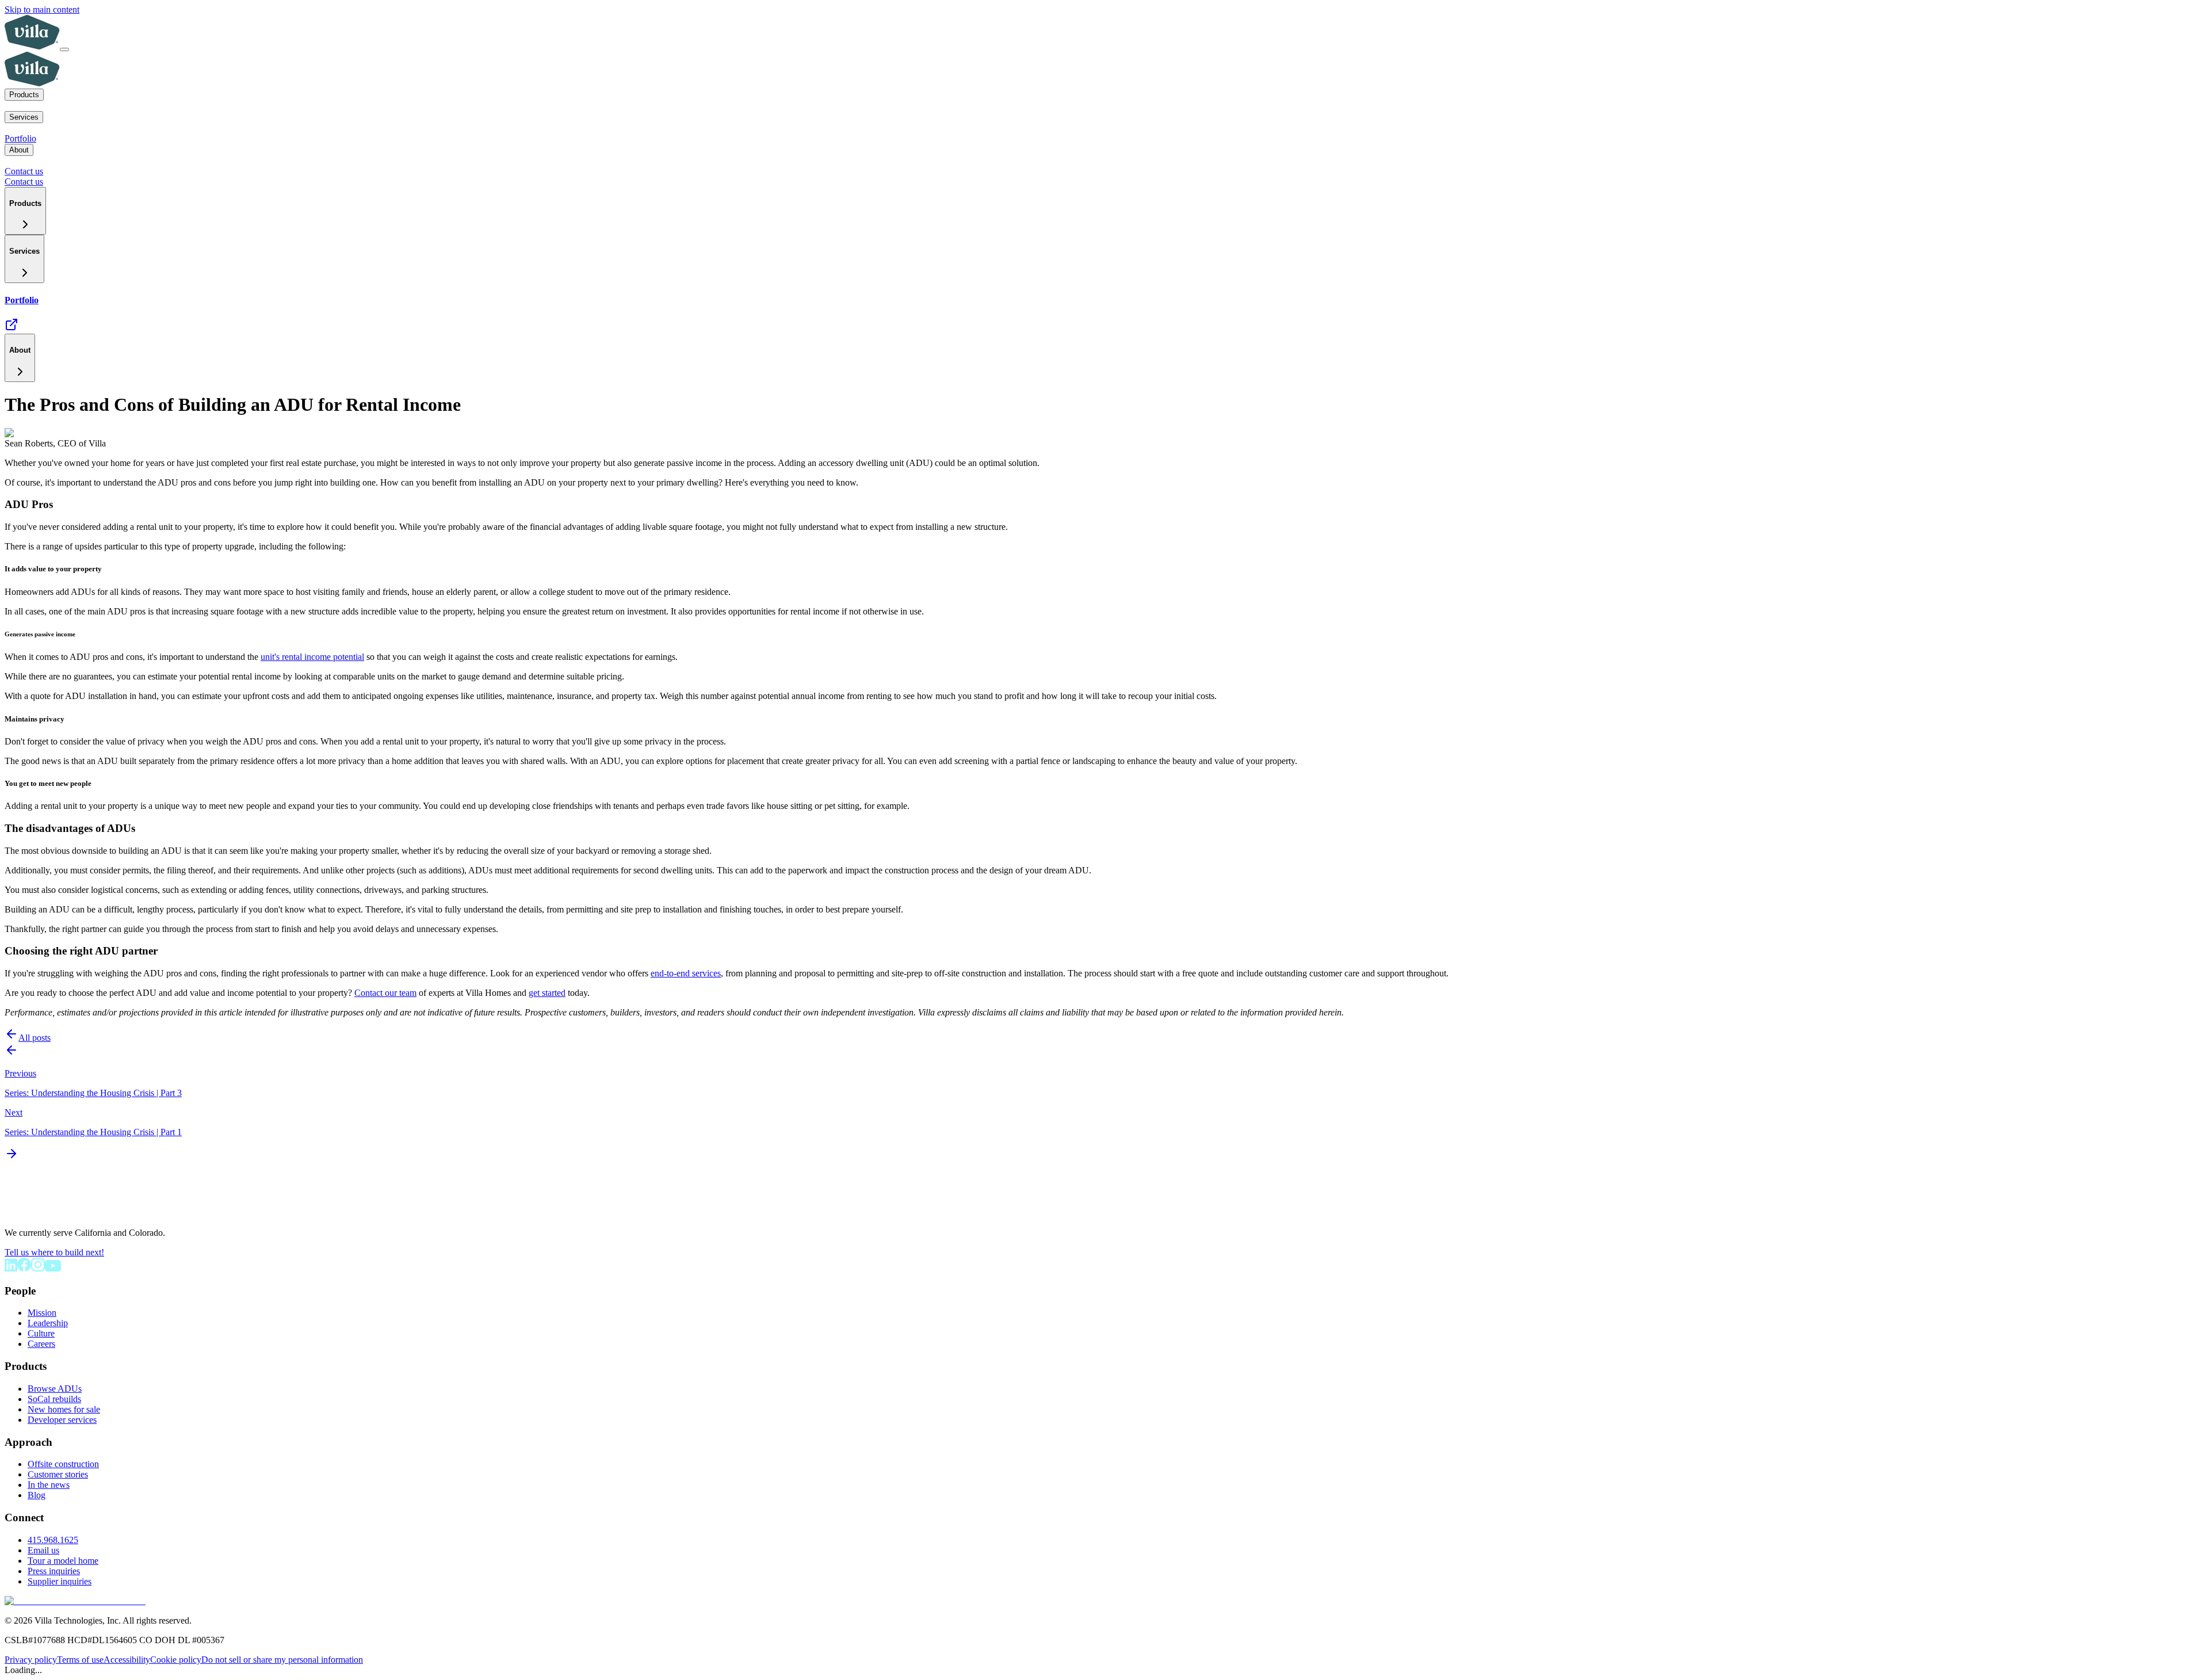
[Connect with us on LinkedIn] (11, 1268)
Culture (41, 1333)
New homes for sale (64, 1409)
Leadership (48, 1323)
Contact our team (385, 993)
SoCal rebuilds (54, 1399)
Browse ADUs (55, 1389)
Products (24, 95)
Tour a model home (63, 1561)
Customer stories (58, 1474)
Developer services (62, 1420)
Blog (37, 1495)
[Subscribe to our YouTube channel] (53, 1268)
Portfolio (20, 138)
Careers (41, 1344)
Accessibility (127, 1660)
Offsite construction (63, 1464)
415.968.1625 (53, 1540)
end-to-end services (686, 973)
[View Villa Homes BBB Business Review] (75, 1601)
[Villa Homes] (47, 1213)
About (19, 150)
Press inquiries (54, 1571)
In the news (49, 1485)
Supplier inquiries (60, 1581)
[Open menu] (64, 49)
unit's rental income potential (312, 657)
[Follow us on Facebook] (24, 1268)
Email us (43, 1550)
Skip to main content (42, 9)
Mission (42, 1313)
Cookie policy (176, 1660)
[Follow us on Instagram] (38, 1268)
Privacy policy (31, 1660)
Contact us (24, 171)
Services (24, 117)
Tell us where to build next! (54, 1252)
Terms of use (80, 1660)
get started (547, 993)
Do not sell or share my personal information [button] (282, 1660)
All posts (35, 1038)
